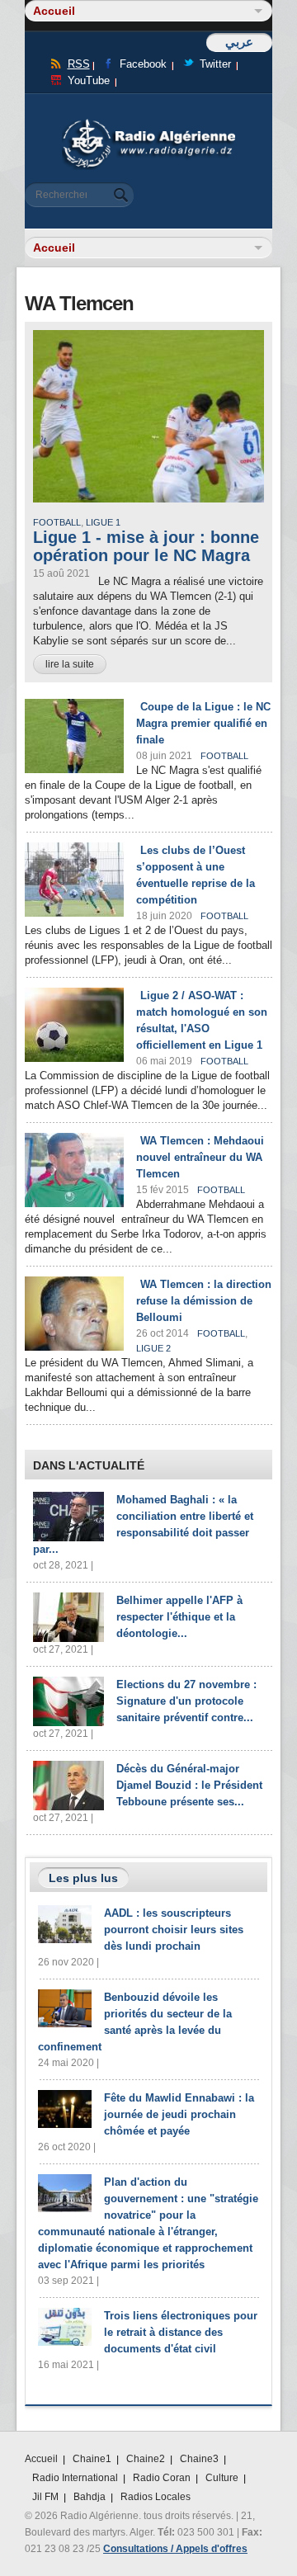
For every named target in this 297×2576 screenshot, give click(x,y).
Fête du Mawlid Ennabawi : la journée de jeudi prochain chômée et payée (179, 2114)
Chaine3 (199, 2459)
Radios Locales (156, 2497)
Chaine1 (92, 2459)
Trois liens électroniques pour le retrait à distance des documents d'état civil (181, 2332)
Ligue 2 (153, 1348)
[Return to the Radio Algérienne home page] (148, 123)
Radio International (75, 2478)
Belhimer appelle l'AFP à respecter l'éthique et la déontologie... (179, 1617)
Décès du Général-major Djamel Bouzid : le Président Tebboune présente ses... (189, 1785)
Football (57, 522)
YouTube (89, 80)
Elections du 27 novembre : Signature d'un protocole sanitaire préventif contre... (186, 1701)
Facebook (143, 64)
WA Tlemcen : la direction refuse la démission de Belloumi (204, 1301)
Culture (222, 2478)
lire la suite (70, 664)
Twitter (215, 64)
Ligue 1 (103, 522)
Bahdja (90, 2497)
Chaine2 (146, 2459)
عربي (239, 42)
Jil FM (45, 2497)
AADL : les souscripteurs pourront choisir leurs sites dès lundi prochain (174, 1930)
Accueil (41, 2459)
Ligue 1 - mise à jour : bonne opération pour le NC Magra (146, 546)
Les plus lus (83, 1878)
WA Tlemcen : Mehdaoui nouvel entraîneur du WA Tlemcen (200, 1157)
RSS (79, 64)
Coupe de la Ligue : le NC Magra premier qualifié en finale (203, 723)
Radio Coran (162, 2478)
